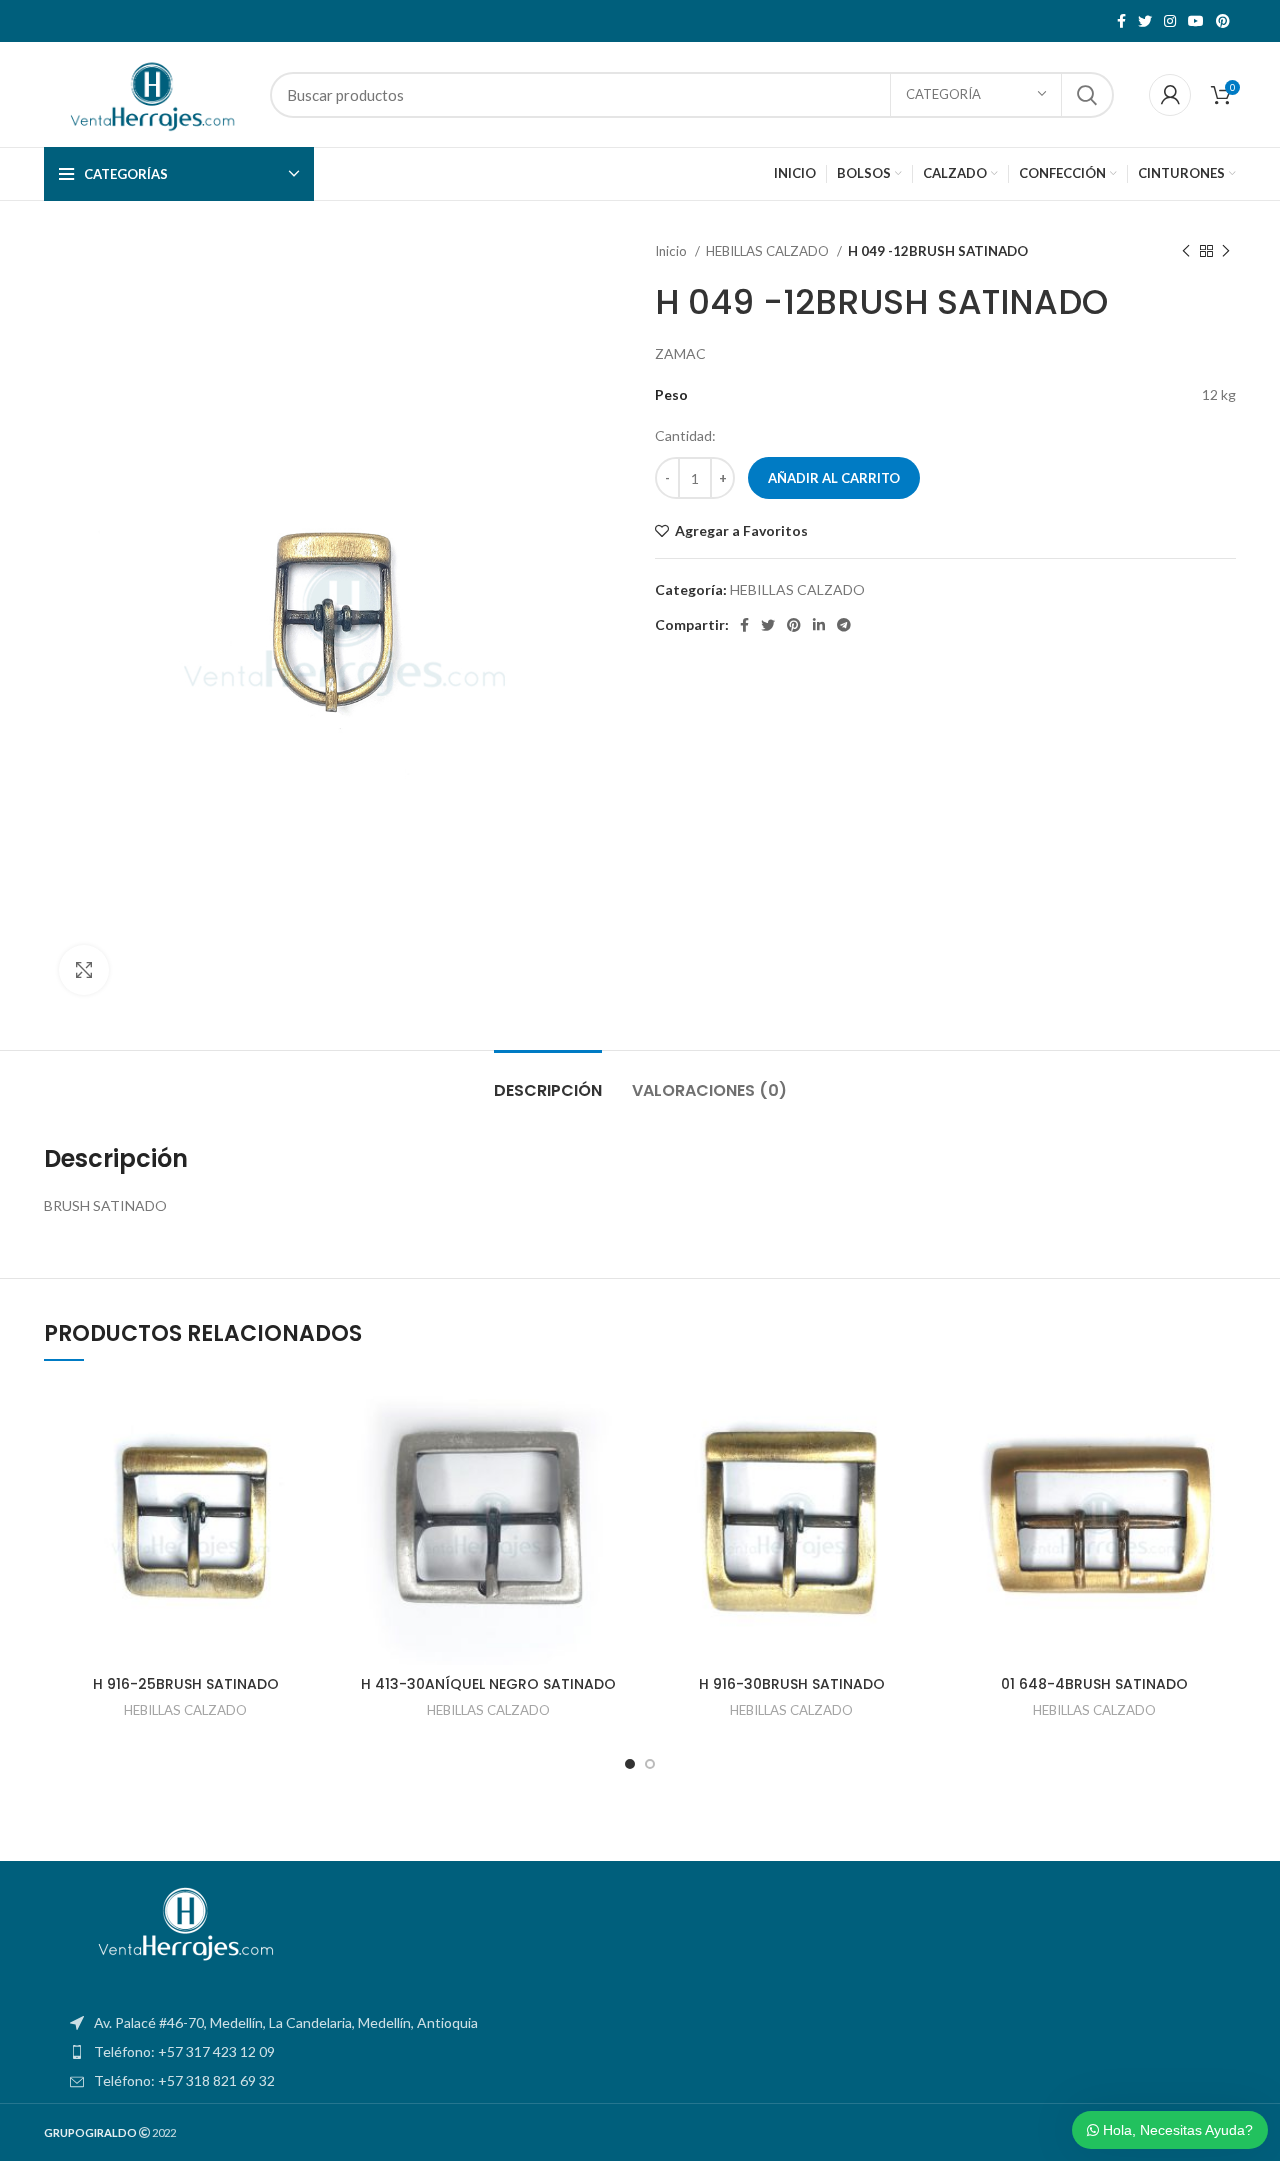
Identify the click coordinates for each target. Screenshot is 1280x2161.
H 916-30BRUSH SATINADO (792, 1684)
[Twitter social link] (1145, 21)
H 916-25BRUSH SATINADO (186, 1684)
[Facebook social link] (1121, 21)
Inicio (672, 251)
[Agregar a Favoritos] (312, 1414)
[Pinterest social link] (1223, 21)
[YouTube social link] (1196, 21)
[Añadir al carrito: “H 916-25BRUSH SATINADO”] (312, 1459)
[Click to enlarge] (84, 970)
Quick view (312, 1504)
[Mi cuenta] (1170, 95)
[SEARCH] (1087, 95)
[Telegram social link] (844, 625)
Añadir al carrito (834, 478)
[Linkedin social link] (819, 625)
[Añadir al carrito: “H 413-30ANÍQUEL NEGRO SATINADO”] (615, 1459)
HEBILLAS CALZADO (769, 251)
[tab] (548, 1080)
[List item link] (640, 2052)
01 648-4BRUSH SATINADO (1094, 1684)
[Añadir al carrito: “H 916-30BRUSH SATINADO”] (918, 1459)
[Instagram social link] (1170, 21)
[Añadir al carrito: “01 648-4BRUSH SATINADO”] (1221, 1459)
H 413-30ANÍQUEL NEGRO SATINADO (488, 1684)
